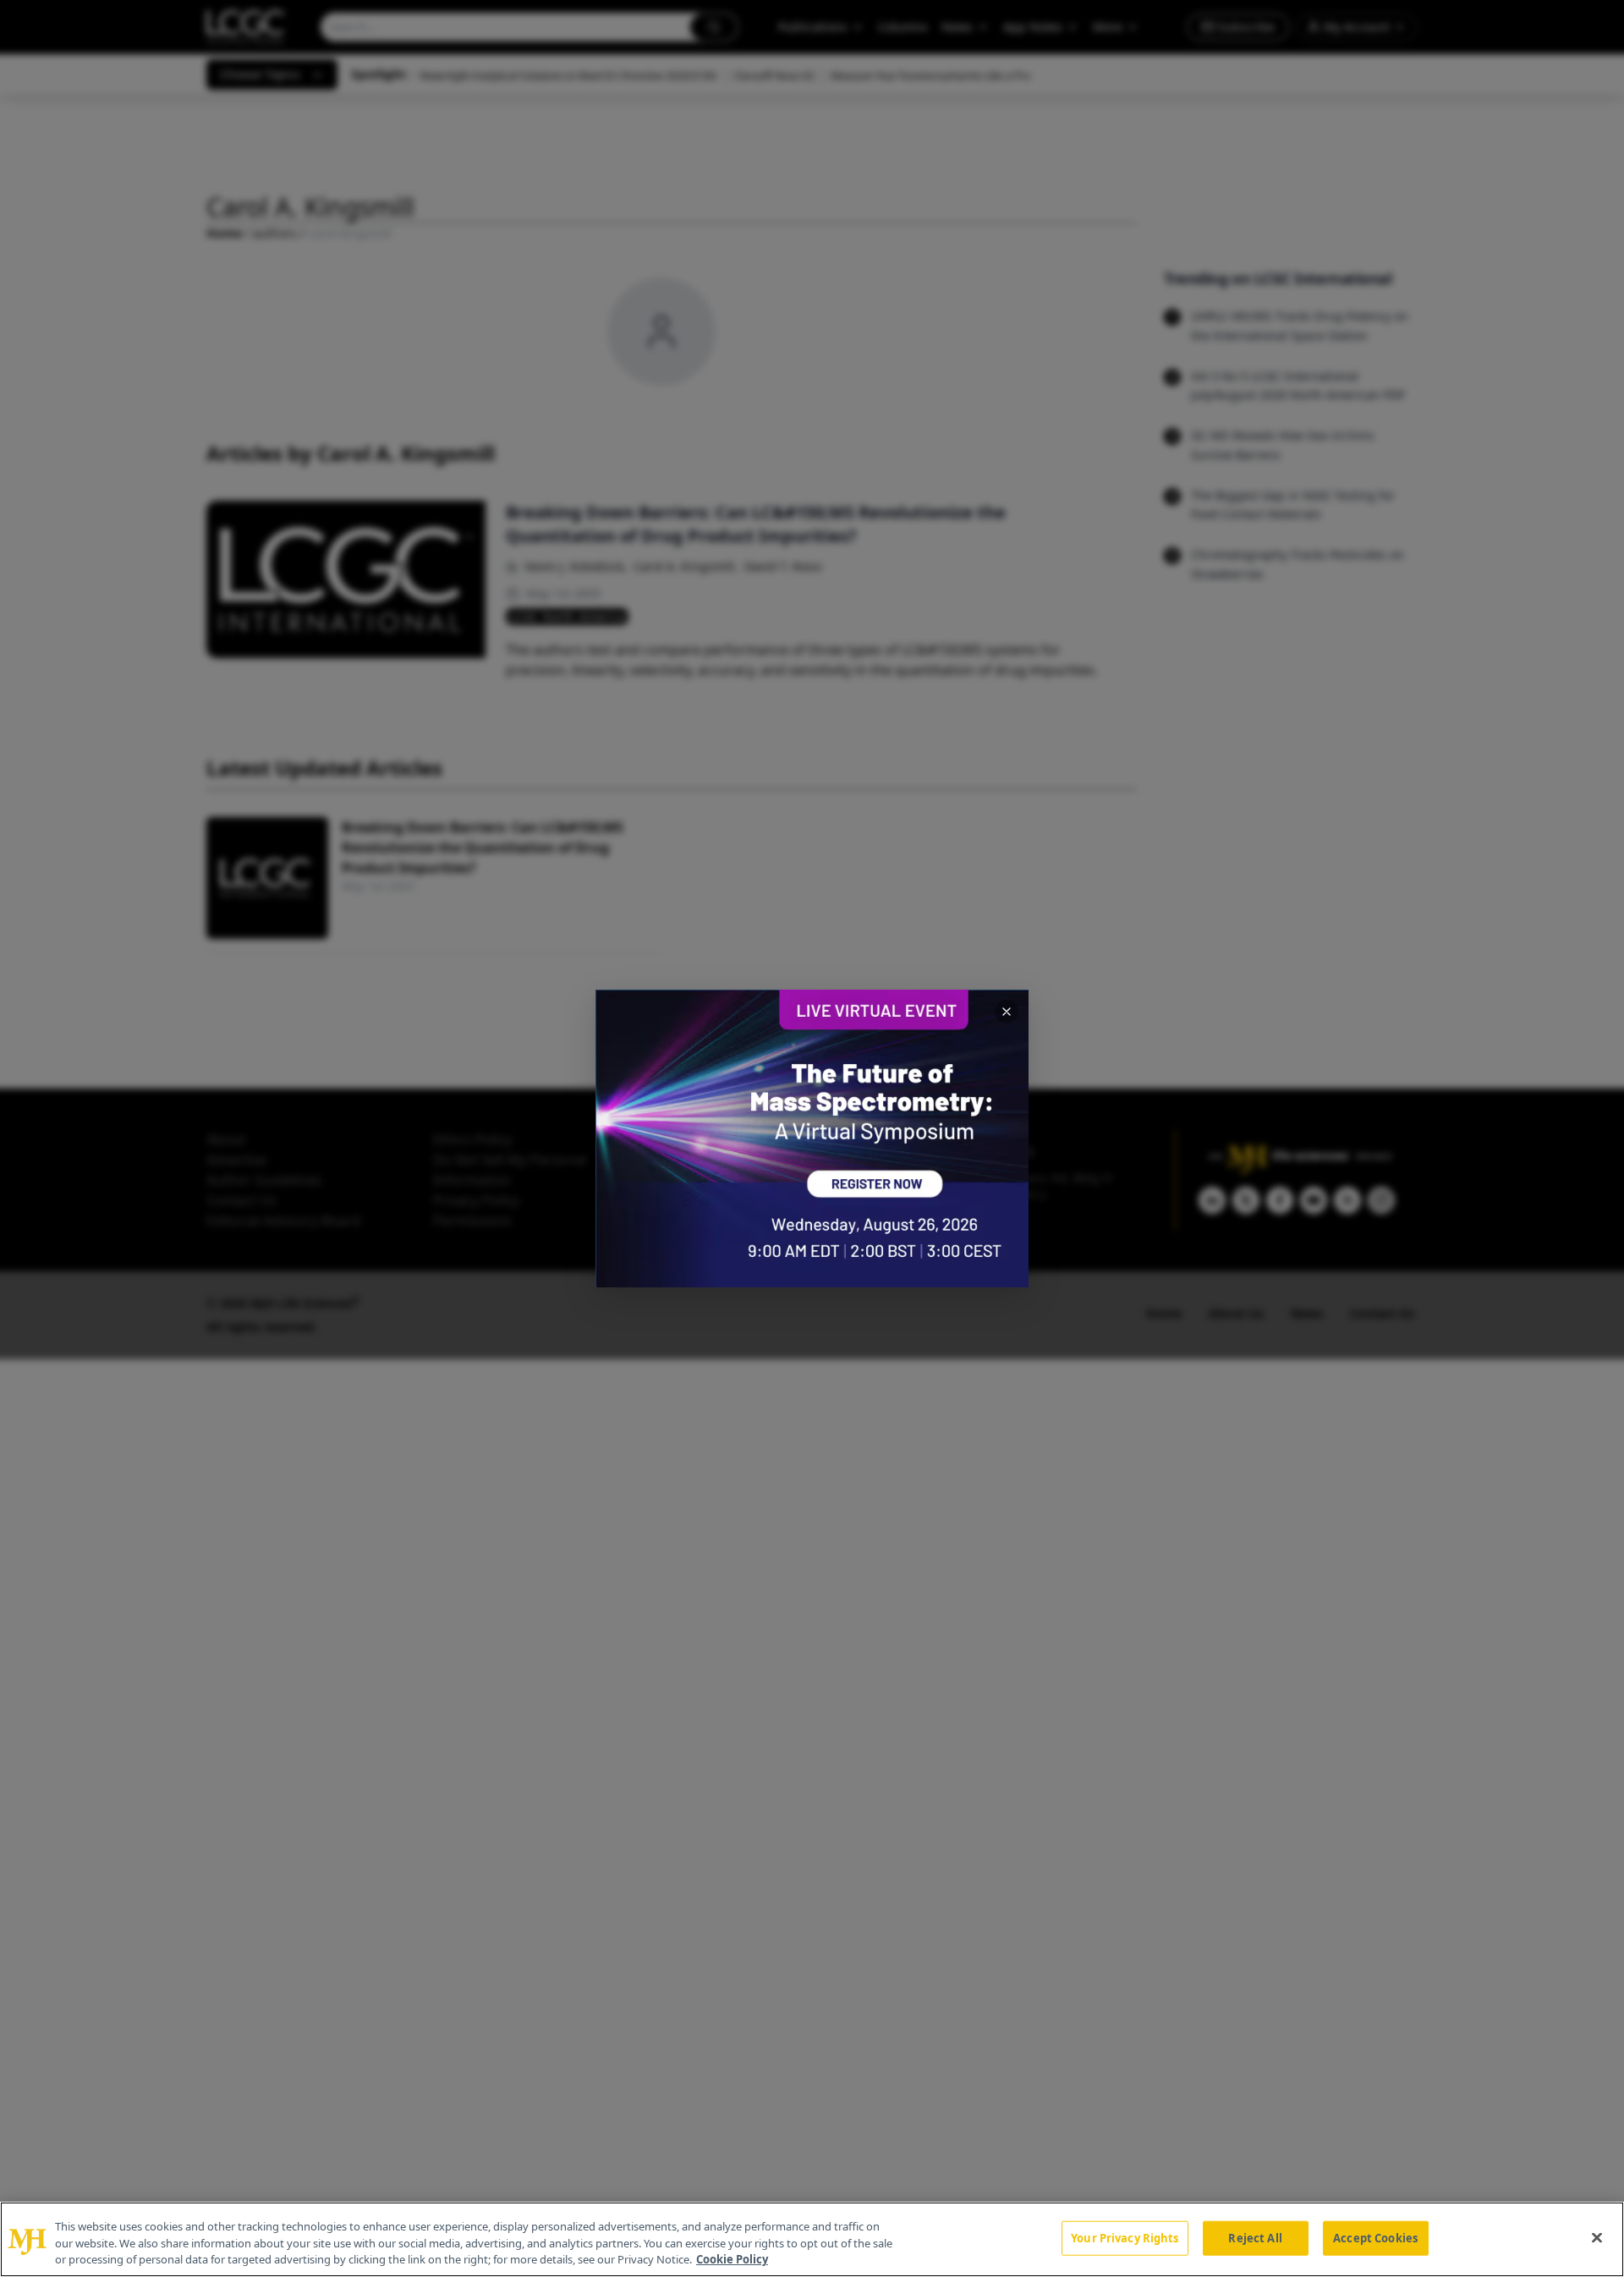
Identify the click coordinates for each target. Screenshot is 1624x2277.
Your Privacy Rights (1125, 2237)
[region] (812, 2239)
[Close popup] (1007, 1012)
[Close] (1597, 2237)
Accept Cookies (1375, 2237)
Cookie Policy (732, 2259)
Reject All (1255, 2237)
